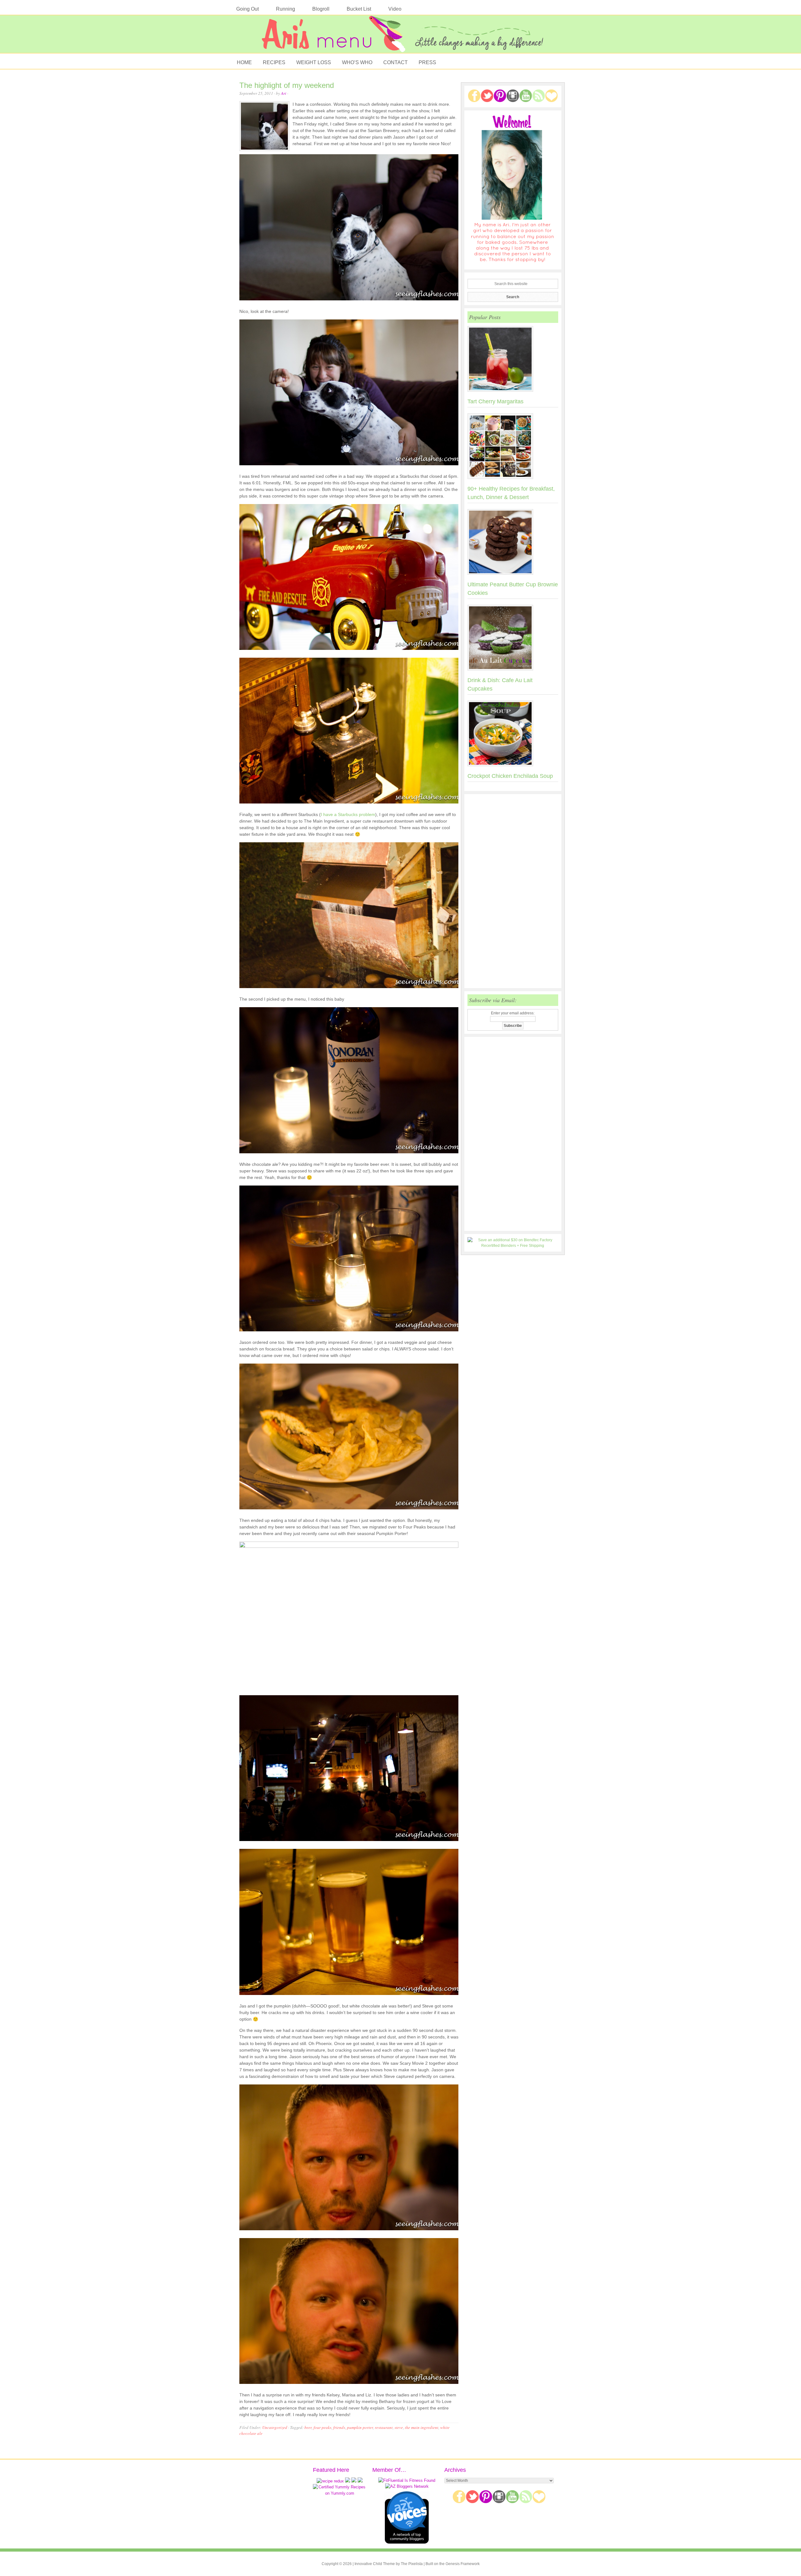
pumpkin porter (360, 2427)
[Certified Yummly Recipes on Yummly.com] (339, 2493)
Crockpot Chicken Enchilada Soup (510, 776)
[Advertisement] (513, 891)
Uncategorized (275, 2427)
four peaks (322, 2427)
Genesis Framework (463, 2564)
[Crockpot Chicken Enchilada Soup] (513, 735)
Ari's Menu (400, 37)
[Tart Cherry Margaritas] (513, 360)
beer (308, 2427)
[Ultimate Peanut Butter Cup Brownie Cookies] (513, 543)
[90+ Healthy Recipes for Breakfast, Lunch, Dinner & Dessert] (513, 447)
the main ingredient (422, 2427)
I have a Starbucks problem (348, 814)
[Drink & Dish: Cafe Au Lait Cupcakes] (513, 639)
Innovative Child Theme (375, 2564)
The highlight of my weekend (287, 85)
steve (399, 2427)
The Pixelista (412, 2564)
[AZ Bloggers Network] (407, 2486)
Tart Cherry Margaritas (495, 401)
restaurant (384, 2427)
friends (339, 2427)
